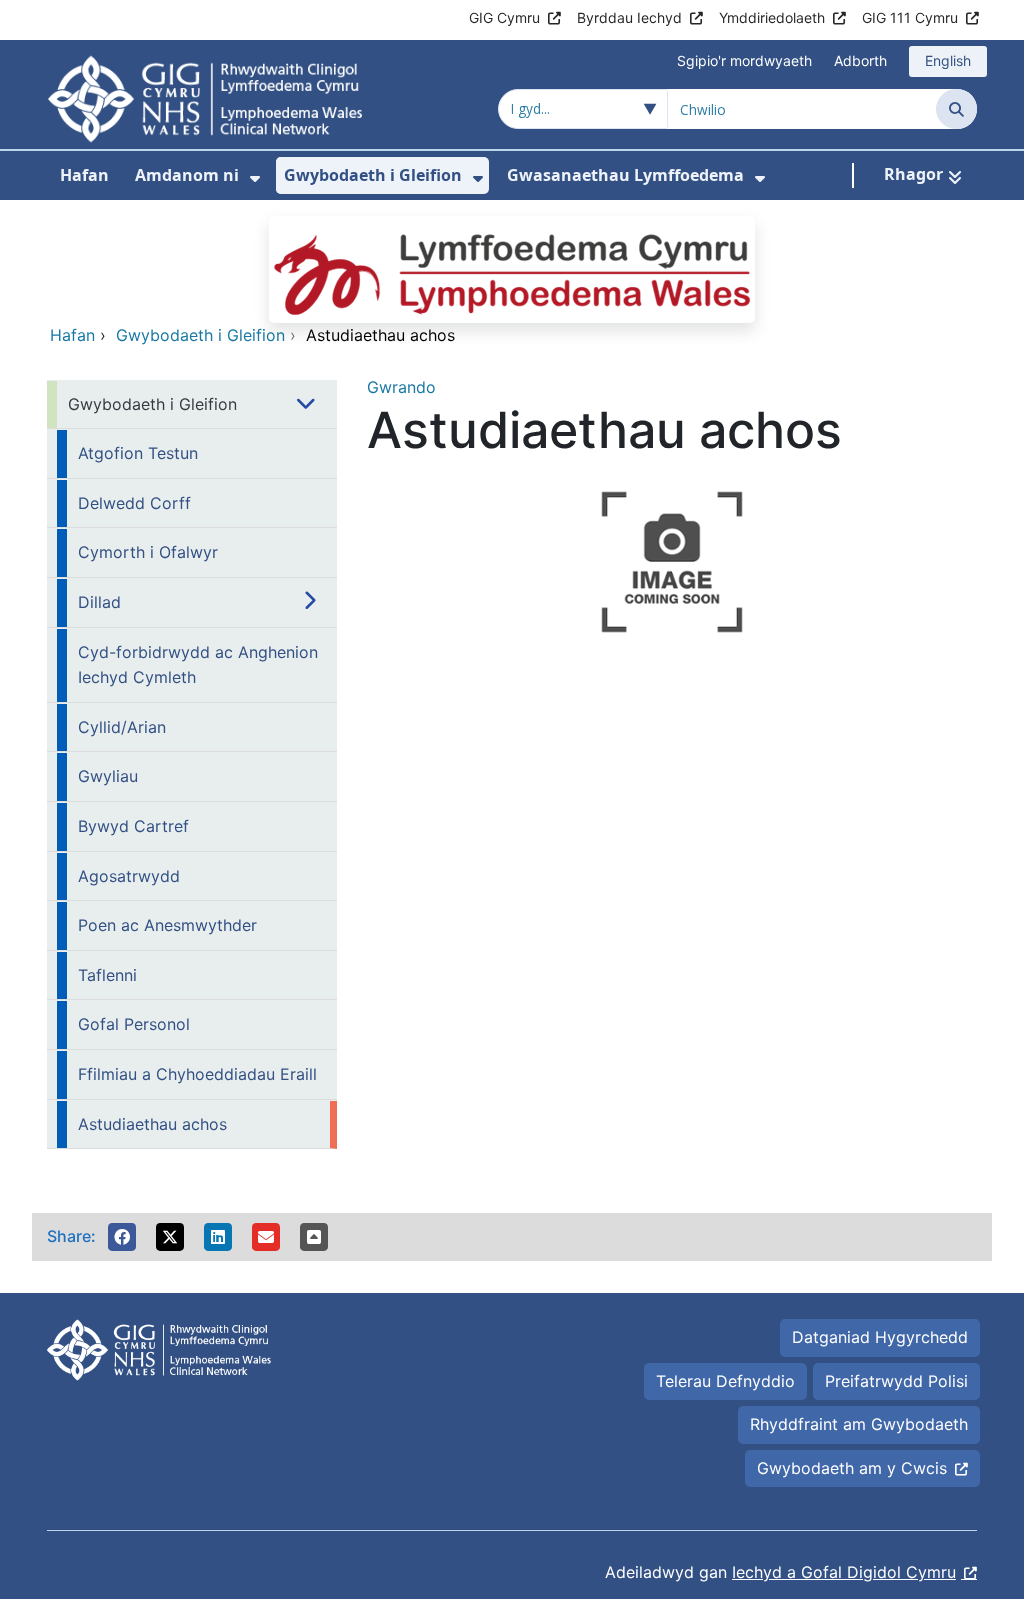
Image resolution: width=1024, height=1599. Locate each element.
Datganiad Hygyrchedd (880, 1337)
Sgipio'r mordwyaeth (744, 60)
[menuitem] (255, 178)
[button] (122, 1237)
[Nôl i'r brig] (314, 1237)
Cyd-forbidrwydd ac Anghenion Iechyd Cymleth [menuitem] (198, 665)
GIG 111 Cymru (910, 17)
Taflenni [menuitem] (107, 975)
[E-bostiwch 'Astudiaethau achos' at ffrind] (266, 1237)
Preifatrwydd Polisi (896, 1381)
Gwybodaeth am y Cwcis (852, 1468)
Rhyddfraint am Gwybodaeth (859, 1424)
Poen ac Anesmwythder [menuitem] (167, 925)
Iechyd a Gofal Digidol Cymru (844, 1572)
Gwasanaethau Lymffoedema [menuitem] (625, 175)
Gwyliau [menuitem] (108, 776)
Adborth (860, 60)
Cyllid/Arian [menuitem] (122, 727)
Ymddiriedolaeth (772, 17)
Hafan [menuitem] (84, 175)
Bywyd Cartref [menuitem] (133, 826)
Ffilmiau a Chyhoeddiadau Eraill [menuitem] (197, 1074)
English (948, 60)
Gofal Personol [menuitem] (134, 1024)
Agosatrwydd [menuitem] (129, 876)
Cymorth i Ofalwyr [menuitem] (148, 552)
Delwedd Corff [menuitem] (134, 503)
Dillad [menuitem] (99, 602)
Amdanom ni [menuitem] (187, 175)
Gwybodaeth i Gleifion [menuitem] (373, 175)
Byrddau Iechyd (629, 17)
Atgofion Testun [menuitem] (138, 453)
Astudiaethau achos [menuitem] (152, 1124)
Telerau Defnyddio (725, 1381)
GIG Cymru (504, 17)
